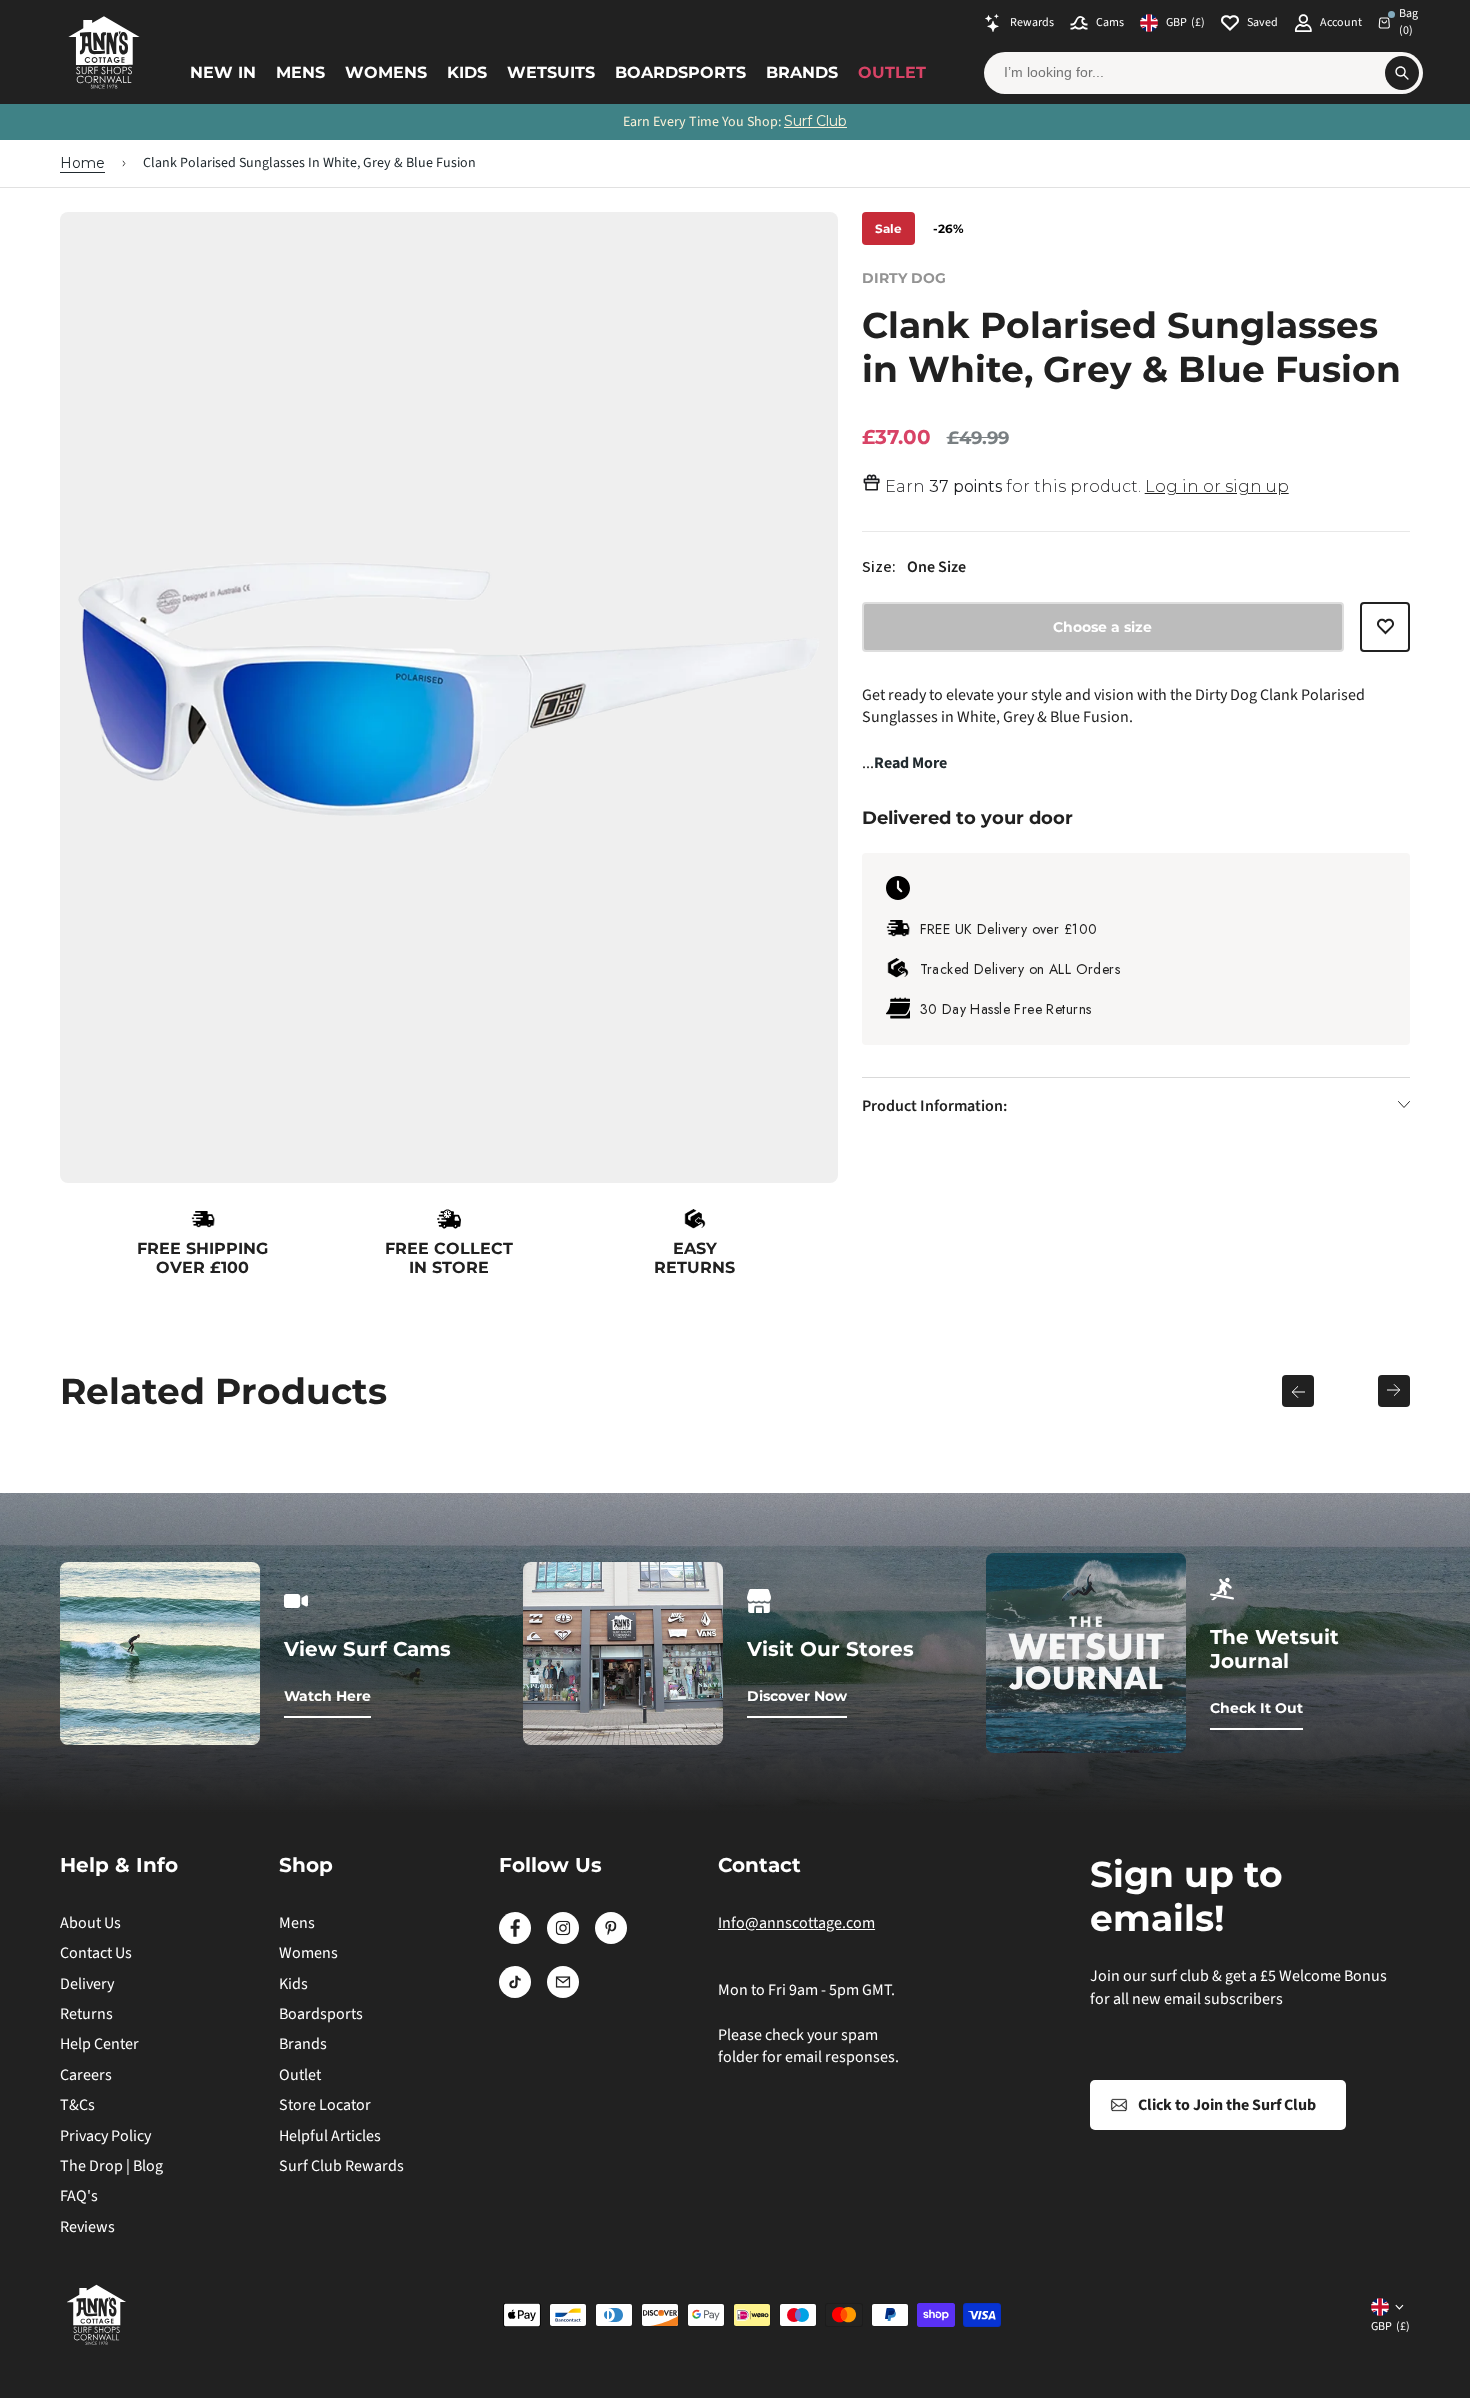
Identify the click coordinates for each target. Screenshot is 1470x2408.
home (82, 163)
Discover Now (797, 1696)
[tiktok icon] (515, 1993)
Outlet (892, 72)
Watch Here (327, 1696)
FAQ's (79, 2196)
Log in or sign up (1217, 486)
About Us (90, 1923)
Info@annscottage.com (796, 1923)
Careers (86, 2075)
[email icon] (563, 1993)
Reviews (87, 2227)
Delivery (87, 1984)
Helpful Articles (330, 2136)
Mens (300, 72)
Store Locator (325, 2105)
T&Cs (77, 2105)
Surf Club (815, 121)
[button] (1385, 634)
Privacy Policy (105, 2136)
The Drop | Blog (111, 2166)
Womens (386, 72)
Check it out (1256, 1708)
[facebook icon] (515, 1939)
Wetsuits (551, 72)
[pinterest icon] (611, 1939)
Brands (802, 72)
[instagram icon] (563, 1939)
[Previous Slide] (1298, 1391)
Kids (467, 72)
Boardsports (680, 72)
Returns (86, 2014)
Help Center (99, 2044)
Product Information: (934, 1105)
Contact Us (96, 1953)
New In (223, 72)
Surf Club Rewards (341, 2166)
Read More (910, 763)
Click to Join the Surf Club (1227, 2105)
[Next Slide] (1394, 1391)
